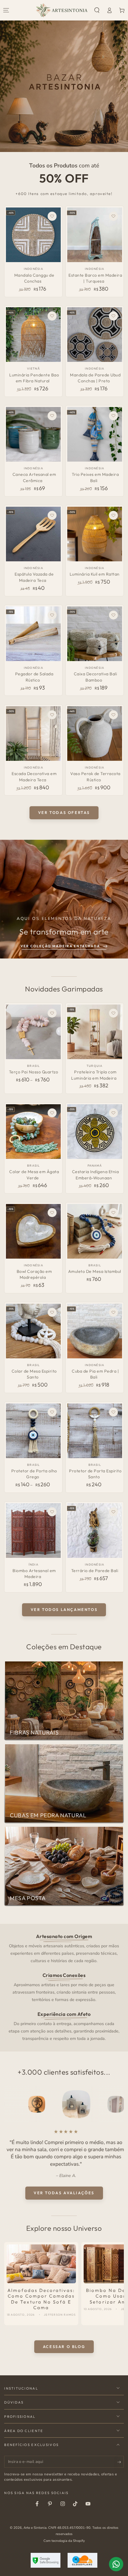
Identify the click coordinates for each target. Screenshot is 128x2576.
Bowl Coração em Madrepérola (34, 1274)
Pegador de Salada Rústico (34, 677)
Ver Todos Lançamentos (64, 1609)
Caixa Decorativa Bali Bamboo (96, 677)
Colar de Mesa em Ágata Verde (34, 1175)
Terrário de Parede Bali (95, 1571)
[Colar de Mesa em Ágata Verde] (33, 1132)
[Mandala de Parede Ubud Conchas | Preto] (95, 335)
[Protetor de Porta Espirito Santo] (95, 1431)
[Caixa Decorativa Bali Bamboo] (95, 634)
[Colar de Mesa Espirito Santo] (33, 1331)
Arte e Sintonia (35, 2528)
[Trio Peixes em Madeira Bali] (95, 434)
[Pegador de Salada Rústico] (33, 634)
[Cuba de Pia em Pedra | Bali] (95, 1331)
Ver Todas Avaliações (64, 2193)
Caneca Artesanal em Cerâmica (34, 477)
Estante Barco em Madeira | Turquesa (95, 278)
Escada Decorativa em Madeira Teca (34, 777)
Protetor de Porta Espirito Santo (95, 1474)
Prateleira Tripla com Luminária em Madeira (94, 1075)
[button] (97, 10)
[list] (64, 1987)
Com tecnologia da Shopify (64, 2541)
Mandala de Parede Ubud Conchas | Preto (95, 378)
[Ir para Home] (62, 10)
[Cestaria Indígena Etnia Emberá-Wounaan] (95, 1132)
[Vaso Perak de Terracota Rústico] (95, 733)
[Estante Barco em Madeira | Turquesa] (95, 235)
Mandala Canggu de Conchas (34, 278)
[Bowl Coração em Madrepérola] (33, 1231)
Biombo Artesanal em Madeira (34, 1574)
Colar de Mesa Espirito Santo (34, 1374)
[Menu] (6, 10)
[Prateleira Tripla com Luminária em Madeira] (95, 1032)
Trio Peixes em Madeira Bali (95, 477)
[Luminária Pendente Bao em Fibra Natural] (33, 335)
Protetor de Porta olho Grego (34, 1474)
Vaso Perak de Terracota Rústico (95, 777)
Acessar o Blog (64, 2347)
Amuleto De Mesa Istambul (95, 1271)
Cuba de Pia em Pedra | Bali (95, 1374)
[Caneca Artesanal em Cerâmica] (33, 434)
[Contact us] (116, 2564)
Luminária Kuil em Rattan (95, 574)
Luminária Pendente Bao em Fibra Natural (34, 378)
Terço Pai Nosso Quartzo (34, 1072)
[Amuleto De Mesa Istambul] (95, 1231)
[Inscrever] (121, 2462)
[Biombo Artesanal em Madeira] (33, 1531)
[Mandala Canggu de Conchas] (33, 235)
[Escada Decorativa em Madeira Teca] (33, 733)
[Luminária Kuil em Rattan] (95, 534)
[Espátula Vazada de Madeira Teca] (33, 534)
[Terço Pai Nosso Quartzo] (33, 1032)
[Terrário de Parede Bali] (95, 1531)
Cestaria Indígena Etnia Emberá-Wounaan (96, 1175)
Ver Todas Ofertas (64, 812)
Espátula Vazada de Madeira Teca (34, 577)
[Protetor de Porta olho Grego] (33, 1431)
